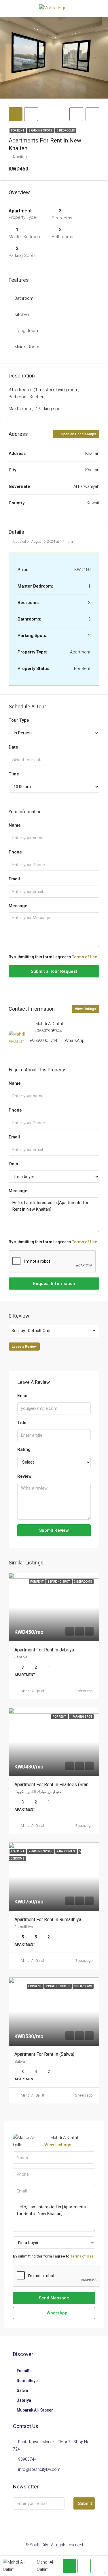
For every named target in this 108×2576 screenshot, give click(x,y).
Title (22, 1423)
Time (14, 774)
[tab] (16, 114)
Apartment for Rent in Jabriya (44, 1650)
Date (13, 747)
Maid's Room (27, 347)
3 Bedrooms (66, 130)
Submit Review (54, 1530)
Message (18, 906)
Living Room (26, 331)
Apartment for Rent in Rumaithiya (48, 1920)
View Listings (86, 1009)
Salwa (22, 2390)
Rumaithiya (27, 2381)
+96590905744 (48, 1031)
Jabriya (24, 2400)
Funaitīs (24, 2371)
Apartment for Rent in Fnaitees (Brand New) (59, 1785)
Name (15, 825)
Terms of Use (85, 957)
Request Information (54, 1284)
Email (14, 879)
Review (24, 1476)
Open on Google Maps (78, 434)
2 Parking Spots (41, 130)
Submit (85, 2503)
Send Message (54, 2298)
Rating (24, 1449)
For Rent (18, 130)
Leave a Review (24, 1347)
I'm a (13, 1164)
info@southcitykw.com (39, 2469)
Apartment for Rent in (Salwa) (44, 2054)
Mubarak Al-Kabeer (35, 2410)
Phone (15, 852)
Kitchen (22, 314)
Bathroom (24, 298)
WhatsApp (75, 1040)
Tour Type (19, 720)
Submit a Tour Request (54, 971)
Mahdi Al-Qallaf (33, 1691)
